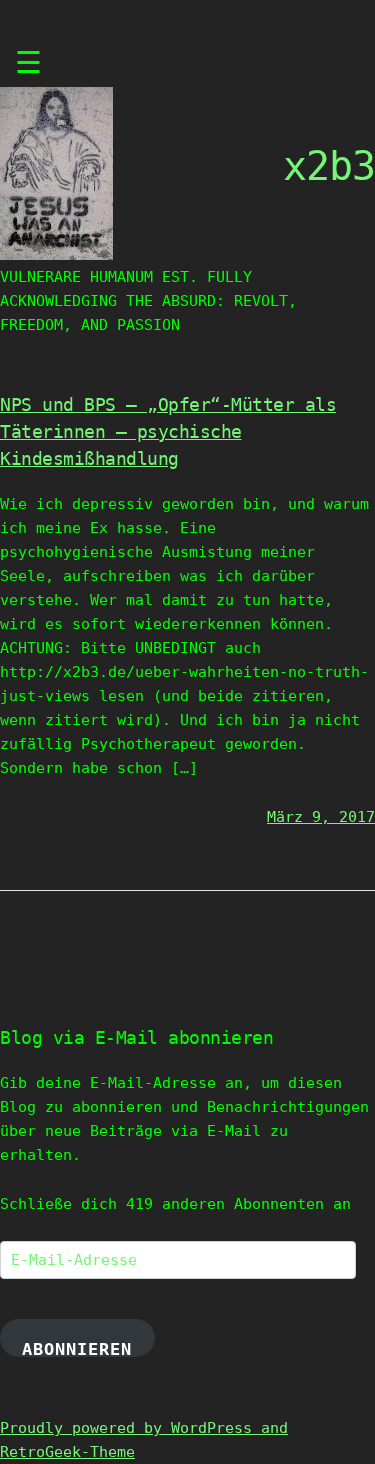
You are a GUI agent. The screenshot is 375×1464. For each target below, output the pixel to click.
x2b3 (329, 166)
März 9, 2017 (321, 817)
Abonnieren (77, 1348)
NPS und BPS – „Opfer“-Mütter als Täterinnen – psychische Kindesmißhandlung (168, 431)
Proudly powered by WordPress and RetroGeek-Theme (144, 1440)
